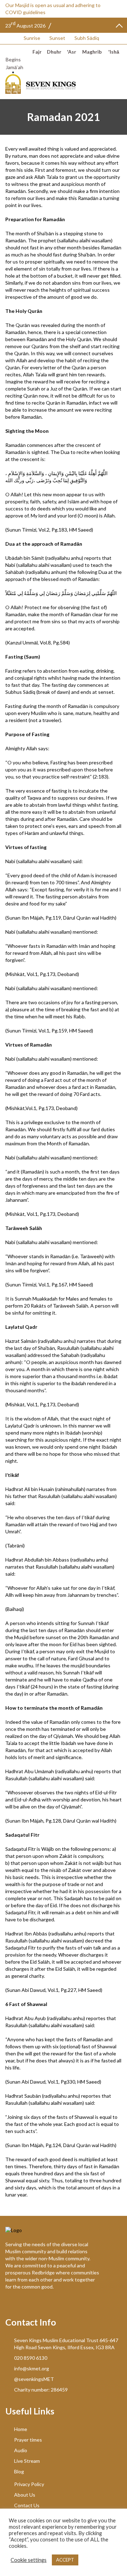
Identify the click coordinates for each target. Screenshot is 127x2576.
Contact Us (27, 2505)
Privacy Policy (29, 2484)
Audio (21, 2450)
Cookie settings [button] (29, 2560)
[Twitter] (10, 2304)
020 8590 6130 (31, 2358)
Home (21, 2429)
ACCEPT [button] (65, 2560)
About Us (25, 2495)
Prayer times (28, 2440)
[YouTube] (22, 2304)
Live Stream (27, 2461)
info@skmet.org (32, 2368)
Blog (19, 2471)
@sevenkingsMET (34, 2379)
